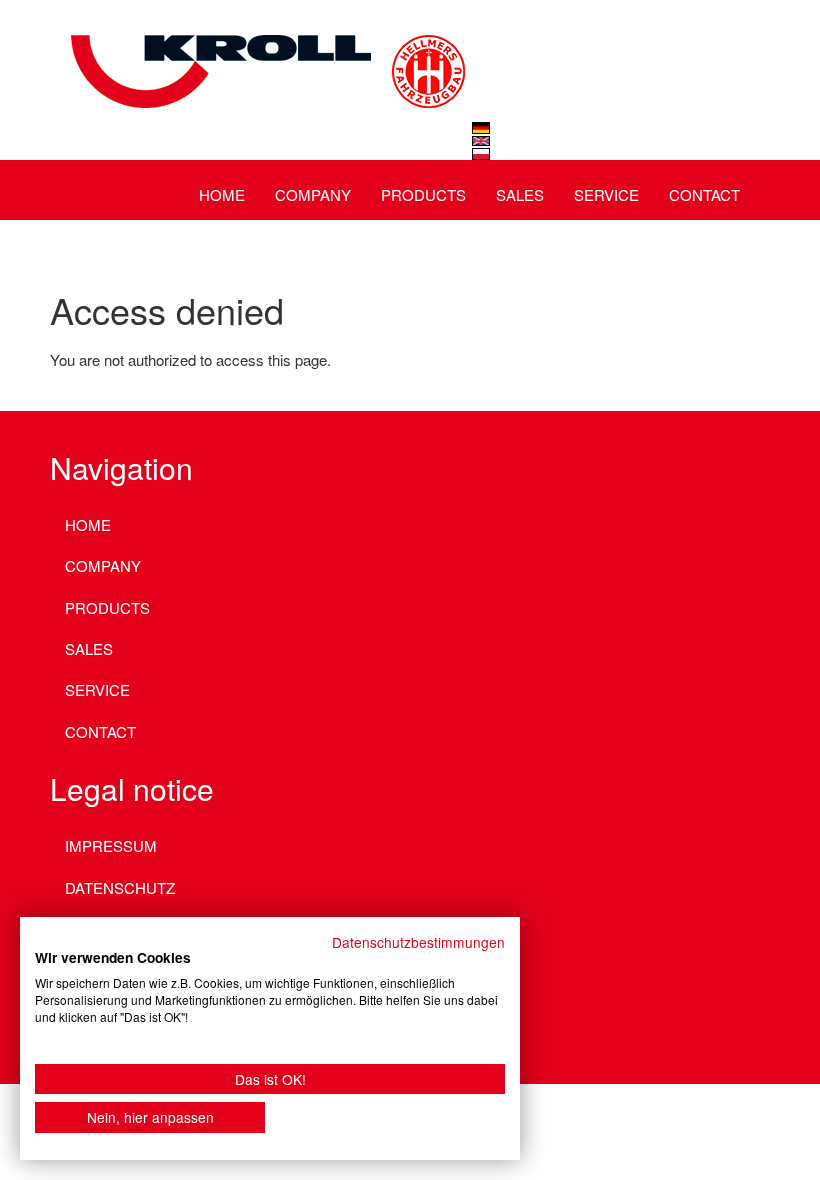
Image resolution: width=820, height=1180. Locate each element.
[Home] (265, 45)
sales (520, 194)
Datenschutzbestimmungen (418, 942)
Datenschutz (120, 887)
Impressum (111, 845)
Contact (704, 194)
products (423, 194)
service (606, 194)
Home (222, 194)
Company (313, 194)
